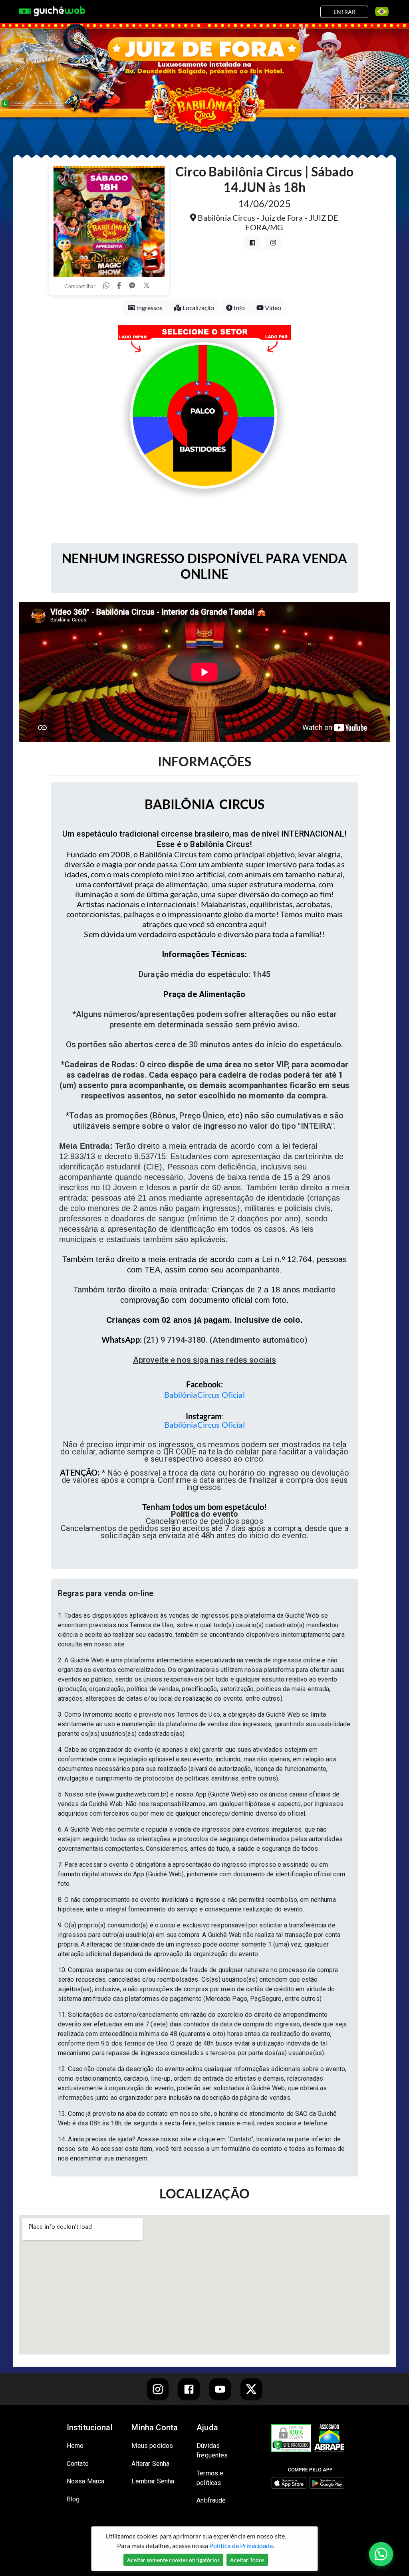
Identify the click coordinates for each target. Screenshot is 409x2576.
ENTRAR (344, 12)
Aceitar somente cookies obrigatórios (173, 2560)
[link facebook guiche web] (189, 2389)
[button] (204, 1593)
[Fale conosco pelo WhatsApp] (381, 2554)
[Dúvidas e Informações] (379, 12)
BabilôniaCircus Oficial (204, 1395)
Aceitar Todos (247, 2560)
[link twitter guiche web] (251, 2389)
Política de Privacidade (241, 2545)
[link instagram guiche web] (158, 2389)
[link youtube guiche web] (220, 2389)
